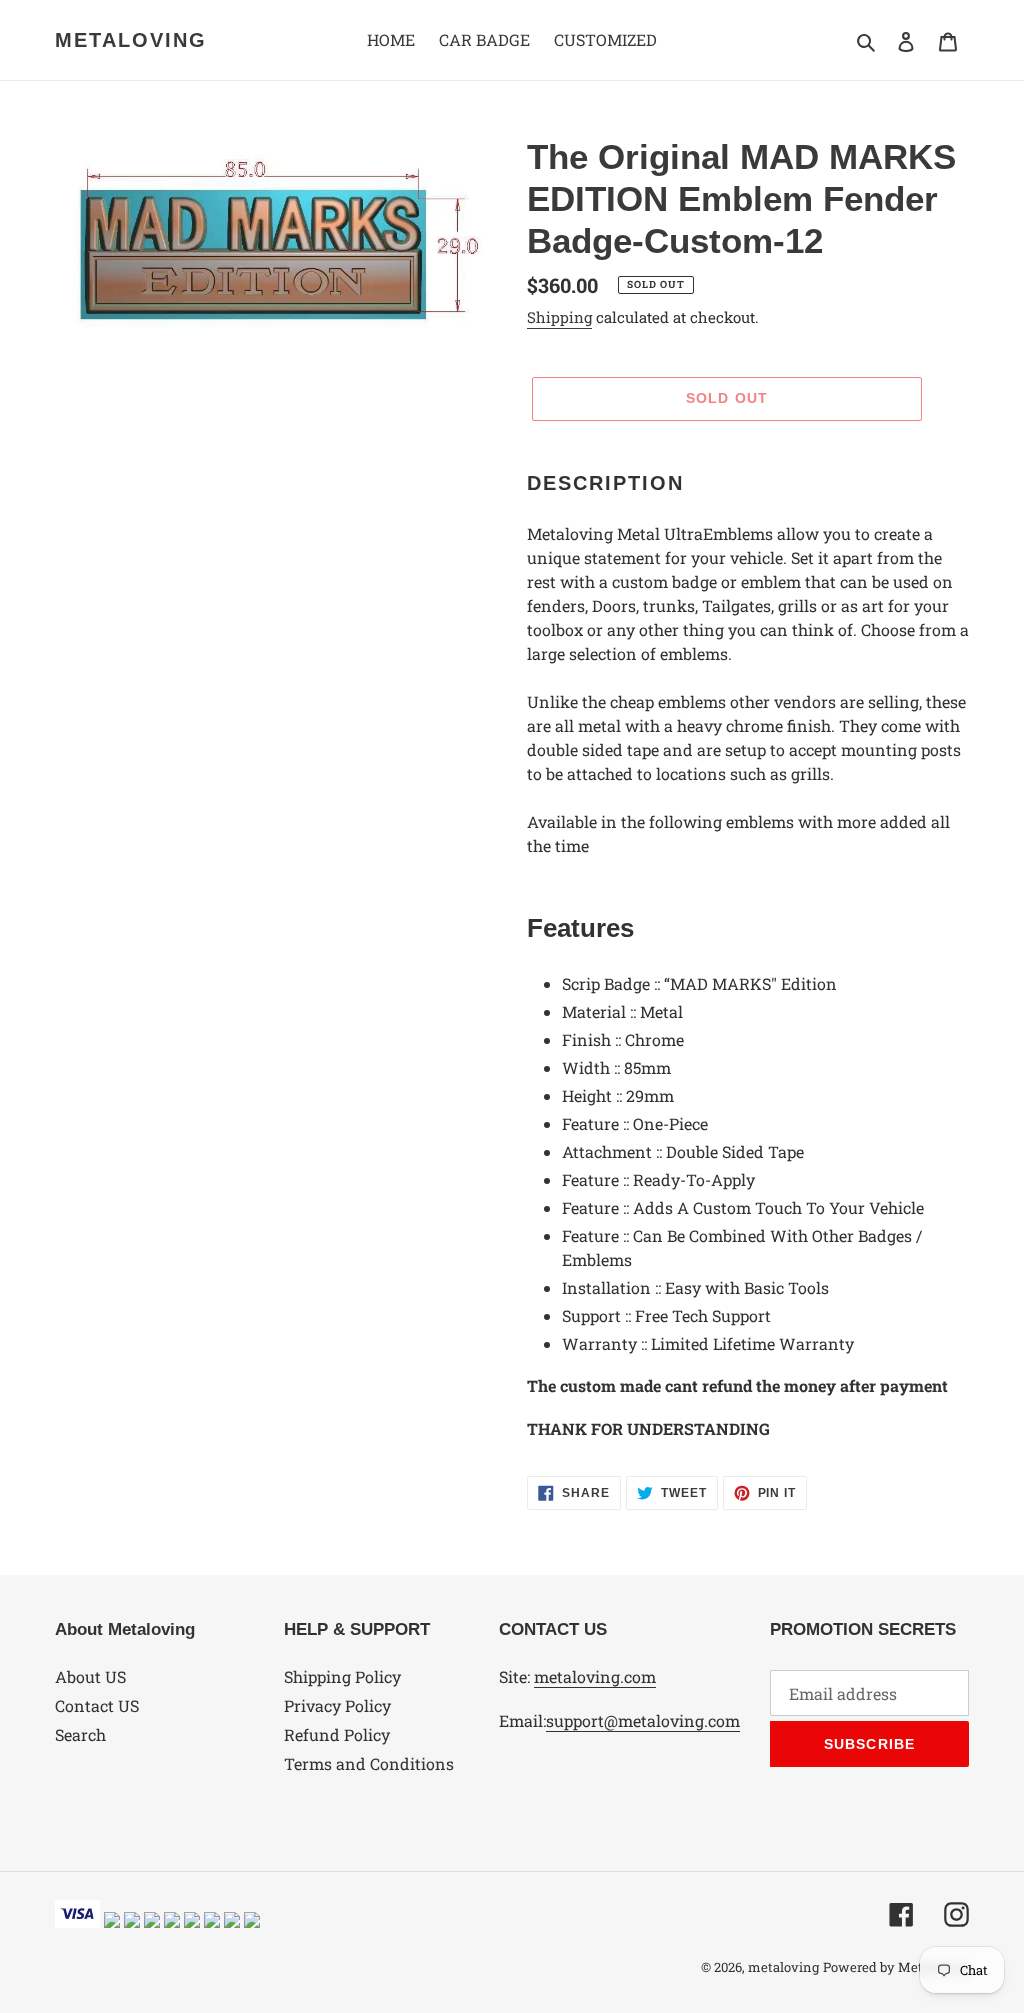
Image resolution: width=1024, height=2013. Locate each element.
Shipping (559, 317)
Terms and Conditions (369, 1763)
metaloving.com (595, 1676)
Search (80, 1734)
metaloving (131, 40)
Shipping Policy (342, 1676)
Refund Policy (337, 1734)
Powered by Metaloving (896, 1967)
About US (90, 1676)
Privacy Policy (337, 1705)
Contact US (97, 1705)
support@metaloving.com (643, 1720)
